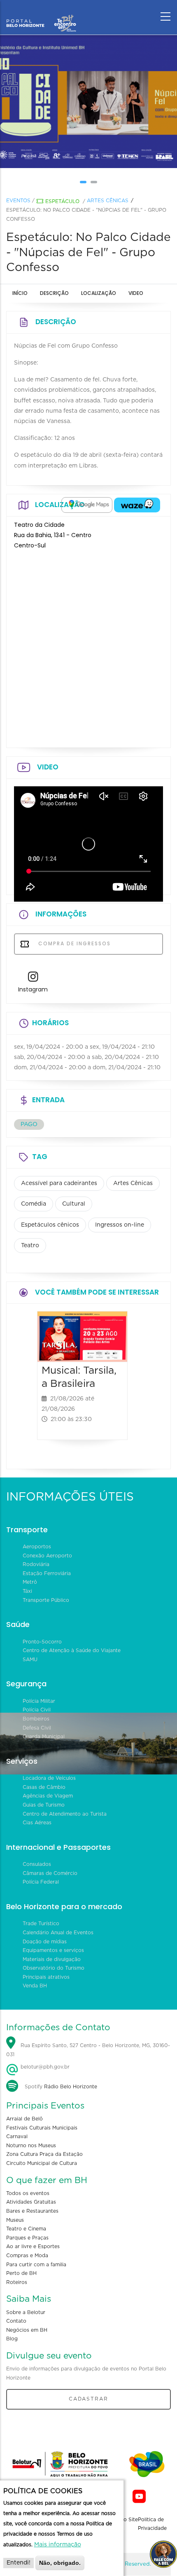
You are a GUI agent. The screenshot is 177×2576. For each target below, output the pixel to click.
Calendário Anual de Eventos (58, 1933)
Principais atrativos (46, 1977)
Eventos (18, 201)
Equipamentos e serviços (53, 1950)
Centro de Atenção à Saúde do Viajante (72, 1650)
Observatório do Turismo (54, 1968)
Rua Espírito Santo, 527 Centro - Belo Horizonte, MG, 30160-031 (88, 2050)
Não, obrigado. (60, 2563)
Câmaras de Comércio (50, 1873)
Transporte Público (46, 1600)
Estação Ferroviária (47, 1573)
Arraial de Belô (24, 2119)
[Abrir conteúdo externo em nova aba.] (87, 505)
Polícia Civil (37, 1710)
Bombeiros (36, 1719)
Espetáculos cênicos (50, 1225)
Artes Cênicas (108, 201)
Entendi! (19, 2563)
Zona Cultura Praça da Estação (44, 2154)
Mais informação (58, 2545)
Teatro (30, 1246)
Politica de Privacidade (152, 2524)
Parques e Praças (27, 2238)
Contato (16, 2321)
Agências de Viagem (48, 1796)
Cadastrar (88, 2399)
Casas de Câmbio (44, 1787)
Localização (99, 293)
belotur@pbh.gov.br (44, 2067)
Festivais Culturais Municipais (42, 2128)
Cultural (74, 1204)
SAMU (30, 1660)
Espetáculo (62, 201)
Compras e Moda (27, 2256)
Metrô (30, 1582)
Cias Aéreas (37, 1823)
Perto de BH (21, 2273)
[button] (83, 182)
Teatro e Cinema (26, 2229)
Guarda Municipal (44, 1737)
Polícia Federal (41, 1882)
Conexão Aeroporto (47, 1556)
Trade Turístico (41, 1924)
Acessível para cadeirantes (59, 1183)
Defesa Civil (37, 1728)
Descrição (54, 293)
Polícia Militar (39, 1701)
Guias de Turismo (44, 1805)
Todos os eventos (28, 2193)
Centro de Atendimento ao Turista (65, 1814)
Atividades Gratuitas (31, 2202)
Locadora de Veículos (49, 1778)
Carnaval (17, 2137)
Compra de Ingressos (73, 943)
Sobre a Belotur (26, 2312)
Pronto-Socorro (42, 1642)
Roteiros (17, 2282)
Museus (15, 2220)
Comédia (34, 1204)
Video (136, 293)
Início (20, 293)
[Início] (41, 14)
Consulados (37, 1864)
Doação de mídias (45, 1942)
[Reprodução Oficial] (88, 101)
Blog (12, 2339)
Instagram (33, 989)
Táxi (27, 1591)
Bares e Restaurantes (32, 2211)
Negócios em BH (27, 2330)
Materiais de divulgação (52, 1959)
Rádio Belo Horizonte (71, 2087)
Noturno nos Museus (31, 2146)
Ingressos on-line (120, 1225)
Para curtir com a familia (36, 2265)
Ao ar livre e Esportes (33, 2246)
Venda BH (35, 1986)
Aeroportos (37, 1547)
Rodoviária (36, 1564)
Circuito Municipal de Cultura (42, 2163)
